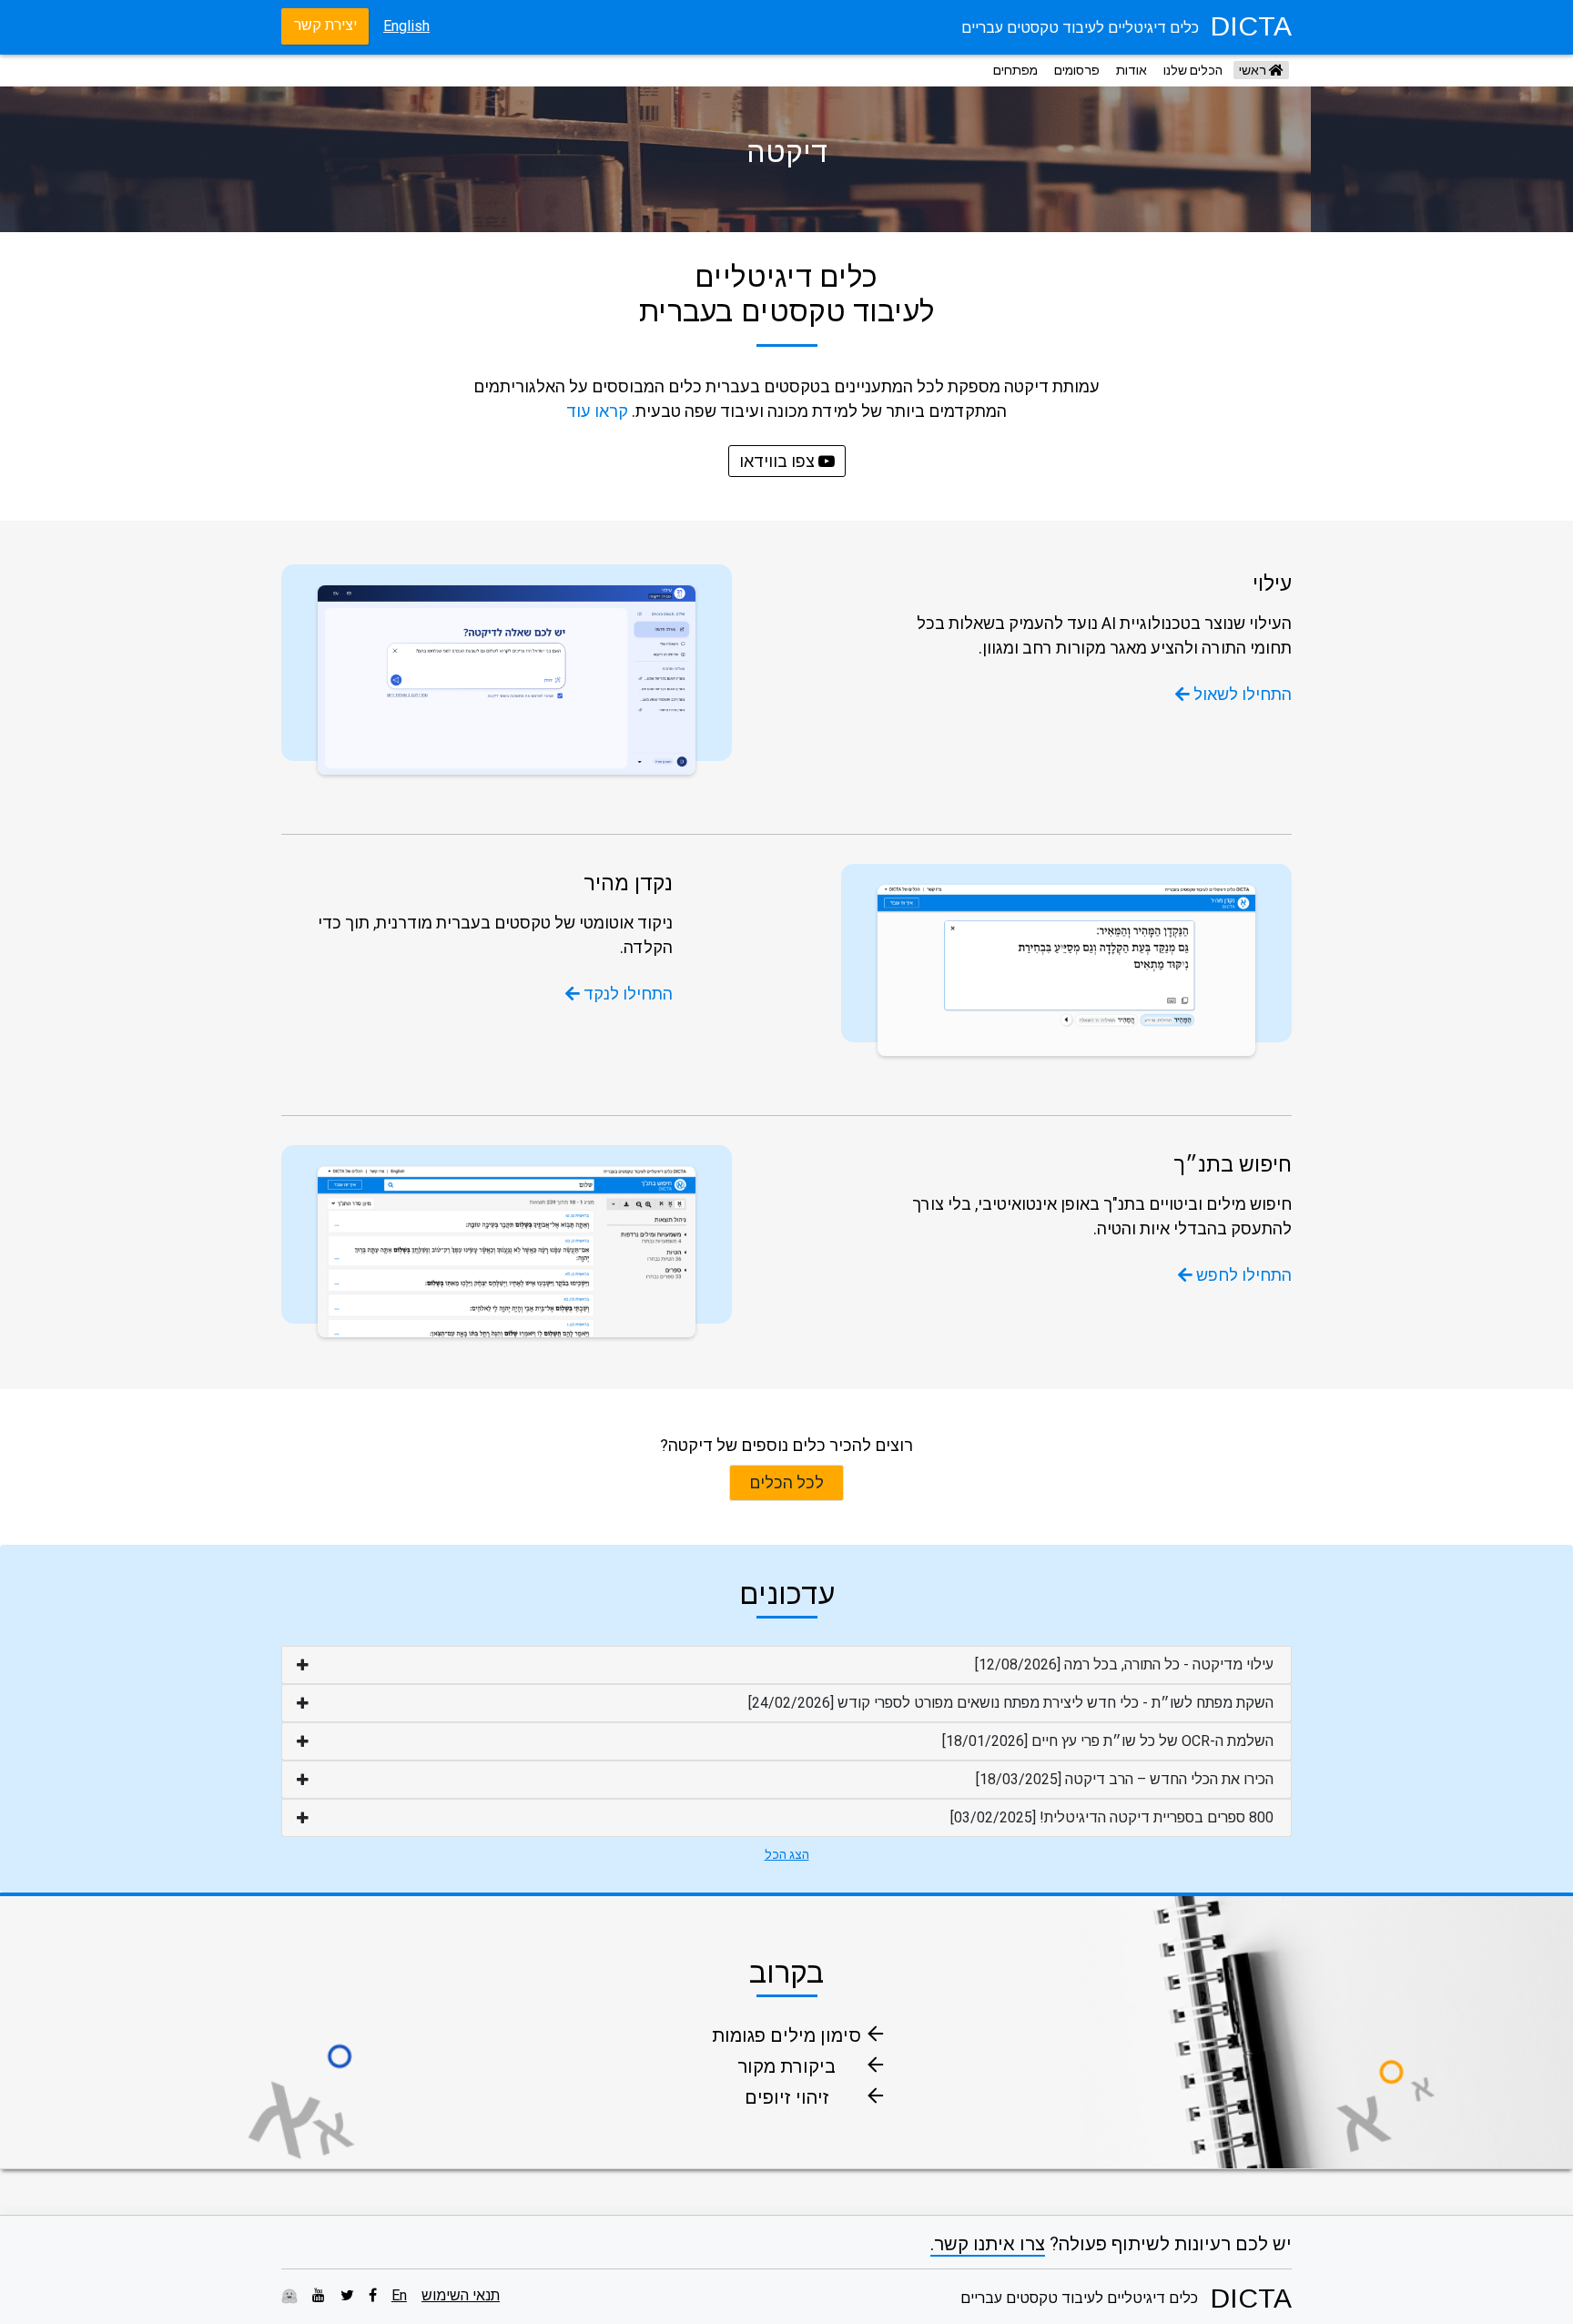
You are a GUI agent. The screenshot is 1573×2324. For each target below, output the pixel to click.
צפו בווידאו (779, 461)
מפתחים (1015, 70)
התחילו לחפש (1242, 1275)
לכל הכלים (786, 1482)
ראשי (1254, 70)
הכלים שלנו (1193, 70)
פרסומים (1077, 70)
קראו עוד (597, 411)
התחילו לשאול (1241, 694)
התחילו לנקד (626, 994)
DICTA (1251, 26)
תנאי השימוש (461, 2295)
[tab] (786, 1665)
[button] (786, 1665)
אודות (1132, 70)
